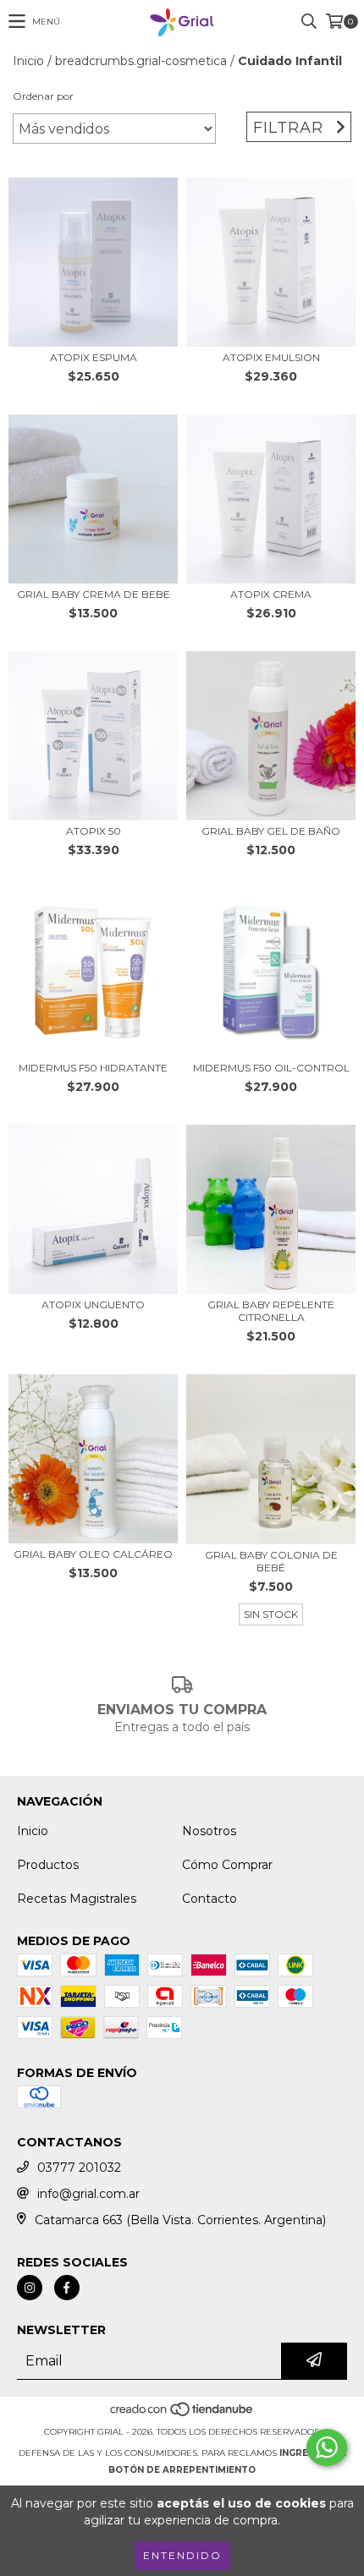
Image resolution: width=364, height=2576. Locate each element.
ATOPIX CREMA (271, 594)
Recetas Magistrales (77, 1899)
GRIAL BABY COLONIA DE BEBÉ (271, 1561)
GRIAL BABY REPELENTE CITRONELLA (271, 1311)
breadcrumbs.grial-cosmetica (141, 61)
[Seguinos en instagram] (30, 2288)
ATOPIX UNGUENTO (93, 1304)
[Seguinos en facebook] (67, 2288)
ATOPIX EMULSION (271, 357)
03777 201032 (79, 2168)
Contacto (210, 1899)
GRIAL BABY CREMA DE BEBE (94, 594)
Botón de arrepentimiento (182, 2470)
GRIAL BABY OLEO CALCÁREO (93, 1554)
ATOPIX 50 (94, 831)
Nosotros (209, 1831)
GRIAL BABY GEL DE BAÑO (271, 831)
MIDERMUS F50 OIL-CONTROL (271, 1068)
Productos (48, 1865)
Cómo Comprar (227, 1865)
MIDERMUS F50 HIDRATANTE (93, 1068)
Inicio (28, 61)
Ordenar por (43, 96)
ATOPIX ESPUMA (94, 357)
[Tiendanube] (182, 2415)
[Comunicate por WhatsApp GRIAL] (327, 2447)
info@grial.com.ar (88, 2194)
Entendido (182, 2555)
